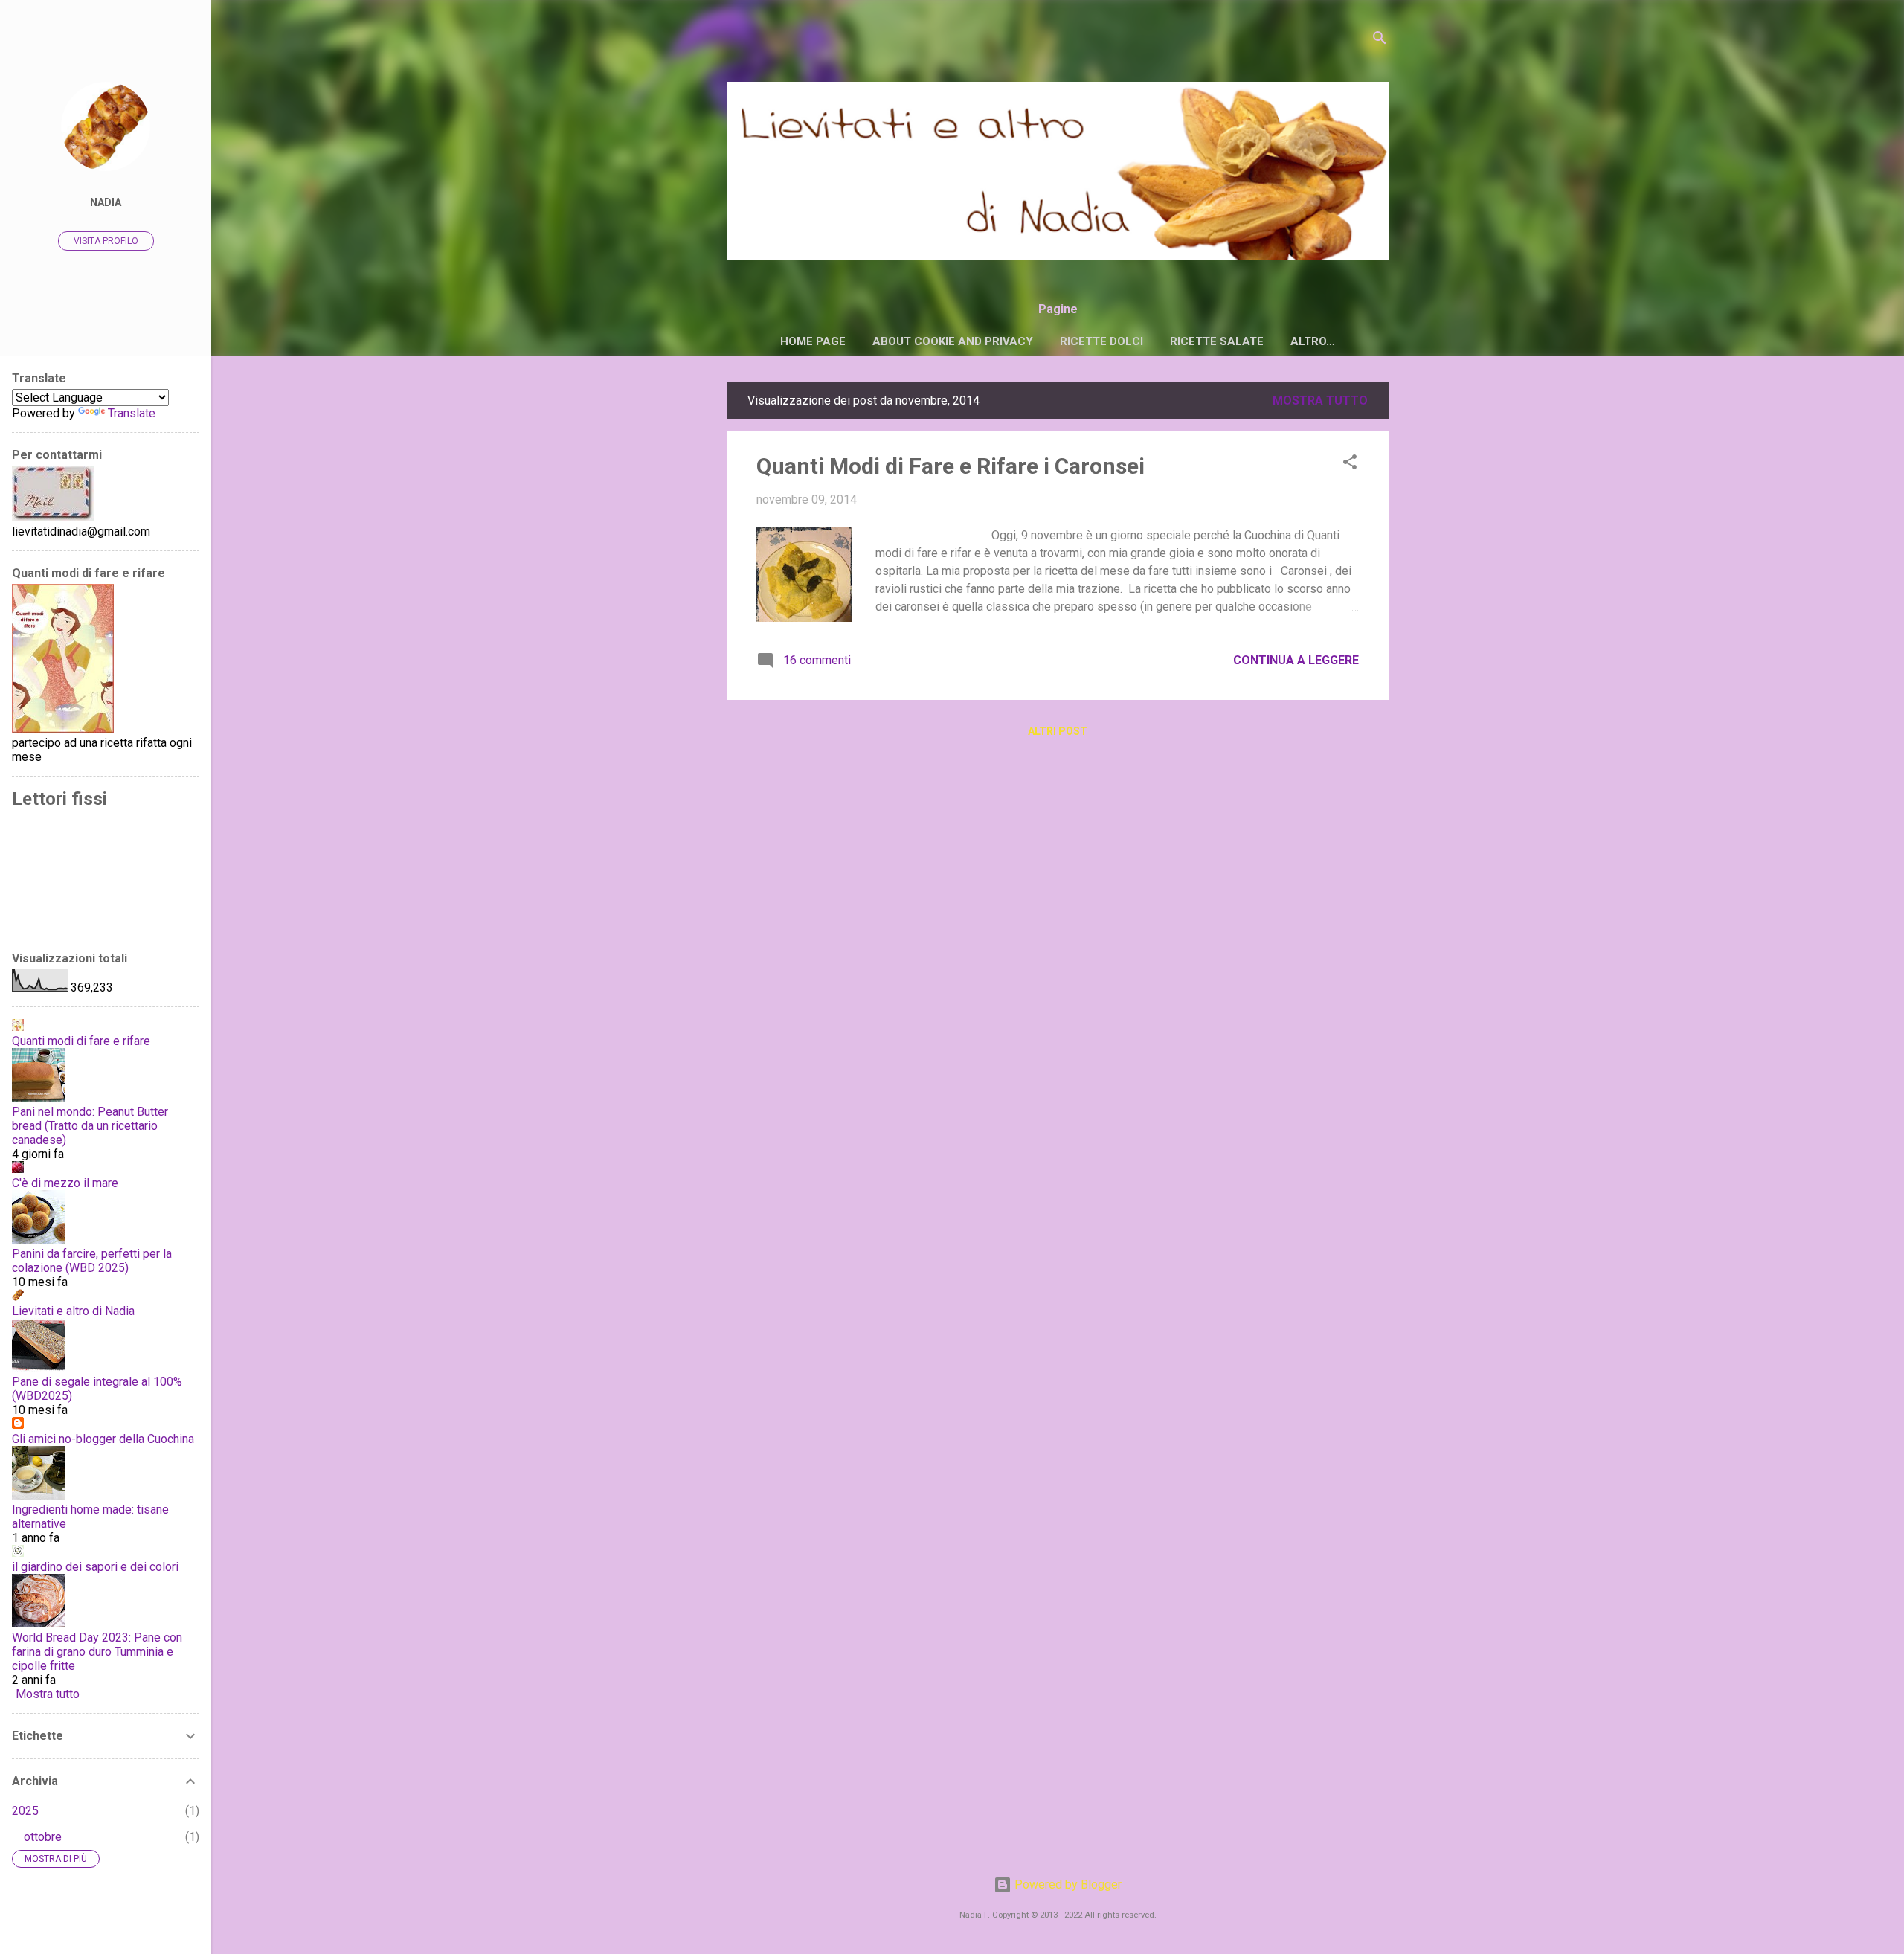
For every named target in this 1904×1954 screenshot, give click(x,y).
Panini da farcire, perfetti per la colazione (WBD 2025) (92, 1261)
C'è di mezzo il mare (65, 1183)
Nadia (106, 203)
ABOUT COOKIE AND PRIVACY (953, 341)
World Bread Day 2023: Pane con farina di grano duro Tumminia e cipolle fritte (97, 1652)
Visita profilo (106, 241)
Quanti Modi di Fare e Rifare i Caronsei (951, 466)
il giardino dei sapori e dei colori (95, 1567)
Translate (132, 413)
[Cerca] (1380, 41)
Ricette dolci (1101, 341)
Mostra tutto (1320, 401)
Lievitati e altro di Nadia (73, 1311)
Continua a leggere (1296, 660)
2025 (25, 1811)
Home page (813, 341)
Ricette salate (1217, 341)
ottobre (43, 1837)
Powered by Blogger (1067, 1884)
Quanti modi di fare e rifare (81, 1041)
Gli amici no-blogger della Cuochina (103, 1439)
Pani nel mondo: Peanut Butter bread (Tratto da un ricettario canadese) (90, 1126)
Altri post (1058, 731)
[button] (1350, 465)
